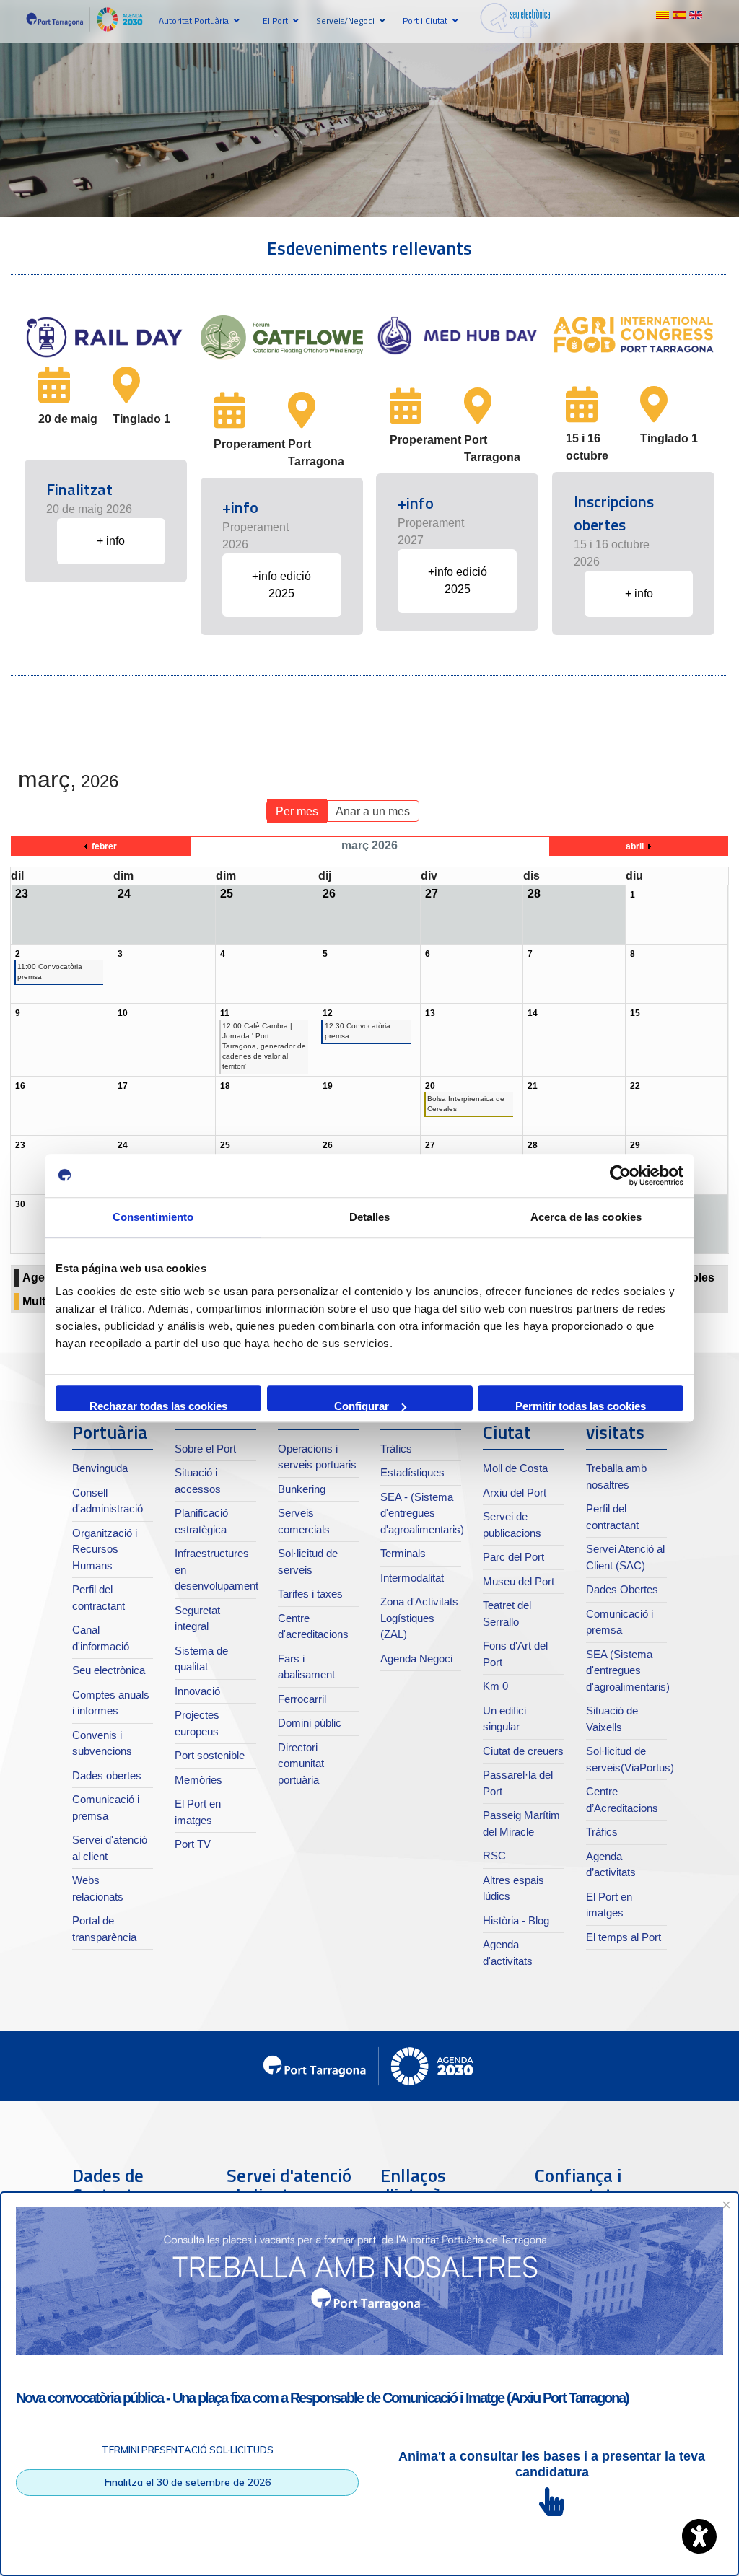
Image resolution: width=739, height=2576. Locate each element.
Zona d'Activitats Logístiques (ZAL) (419, 1618)
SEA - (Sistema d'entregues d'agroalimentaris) (422, 1513)
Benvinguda (100, 1468)
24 (123, 1145)
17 (123, 1086)
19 (328, 1086)
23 (20, 1145)
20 (430, 1086)
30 (20, 1204)
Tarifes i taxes (310, 1594)
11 (225, 1013)
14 (533, 1013)
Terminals (403, 1553)
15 (635, 1013)
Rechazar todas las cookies (158, 1405)
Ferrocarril (302, 1699)
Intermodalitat (412, 1578)
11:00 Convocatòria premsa (50, 972)
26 (328, 1145)
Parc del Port (513, 1557)
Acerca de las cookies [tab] (586, 1217)
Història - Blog (516, 1920)
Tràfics (396, 1449)
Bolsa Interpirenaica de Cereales (466, 1104)
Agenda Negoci (416, 1659)
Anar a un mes (373, 811)
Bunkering (302, 1489)
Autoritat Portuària (194, 21)
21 (533, 1086)
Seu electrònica (109, 1670)
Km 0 (495, 1686)
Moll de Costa (515, 1468)
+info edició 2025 (281, 585)
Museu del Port (519, 1581)
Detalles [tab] (370, 1217)
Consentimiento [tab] (153, 1217)
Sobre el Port (205, 1449)
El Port (275, 21)
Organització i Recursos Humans (105, 1549)
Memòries (198, 1780)
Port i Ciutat (425, 21)
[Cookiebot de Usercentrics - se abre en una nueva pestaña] (620, 1175)
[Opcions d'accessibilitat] (699, 2536)
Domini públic (310, 1723)
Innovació (197, 1691)
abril (635, 846)
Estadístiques (412, 1472)
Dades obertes (107, 1775)
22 (635, 1086)
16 (20, 1086)
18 (225, 1086)
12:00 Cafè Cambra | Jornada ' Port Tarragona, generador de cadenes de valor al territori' (264, 1046)
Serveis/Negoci (345, 21)
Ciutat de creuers (523, 1751)
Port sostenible (210, 1755)
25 (225, 1145)
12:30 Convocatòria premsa (358, 1031)
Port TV (193, 1844)
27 (430, 1145)
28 (533, 1145)
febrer (104, 846)
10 (123, 1013)
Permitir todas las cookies (581, 1405)
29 (635, 1145)
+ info (111, 541)
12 (328, 1013)
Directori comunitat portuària (301, 1764)
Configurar (362, 1405)
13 (430, 1013)
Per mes (297, 811)
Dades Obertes (622, 1589)
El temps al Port (624, 1937)
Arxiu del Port (515, 1493)
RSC (494, 1856)
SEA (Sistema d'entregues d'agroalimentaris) (628, 1670)
